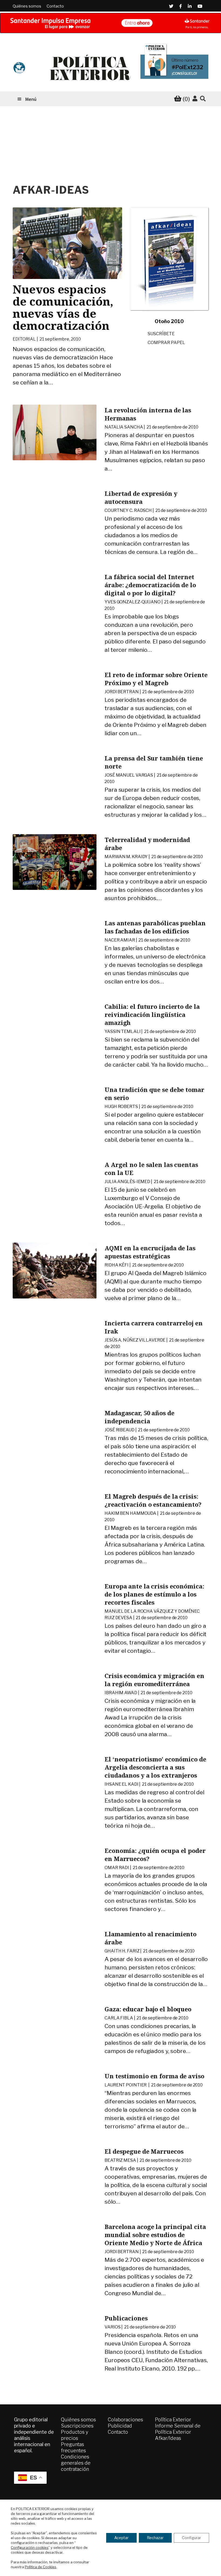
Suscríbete (161, 334)
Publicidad (120, 2426)
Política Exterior (173, 2420)
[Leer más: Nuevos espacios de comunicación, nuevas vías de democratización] (67, 243)
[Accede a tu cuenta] (195, 99)
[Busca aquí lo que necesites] (203, 99)
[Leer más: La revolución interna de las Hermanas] (55, 432)
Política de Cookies (41, 2567)
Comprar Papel (166, 343)
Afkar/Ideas (168, 2438)
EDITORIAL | (47, 339)
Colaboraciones (125, 2420)
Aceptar (121, 2538)
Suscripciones (77, 2426)
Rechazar (155, 2538)
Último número (185, 60)
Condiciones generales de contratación (76, 2463)
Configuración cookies (30, 2547)
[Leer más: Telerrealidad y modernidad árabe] (55, 862)
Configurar (191, 2538)
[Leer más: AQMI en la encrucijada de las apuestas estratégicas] (55, 1270)
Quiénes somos (27, 6)
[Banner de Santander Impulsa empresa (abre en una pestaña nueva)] (110, 23)
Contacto (55, 6)
